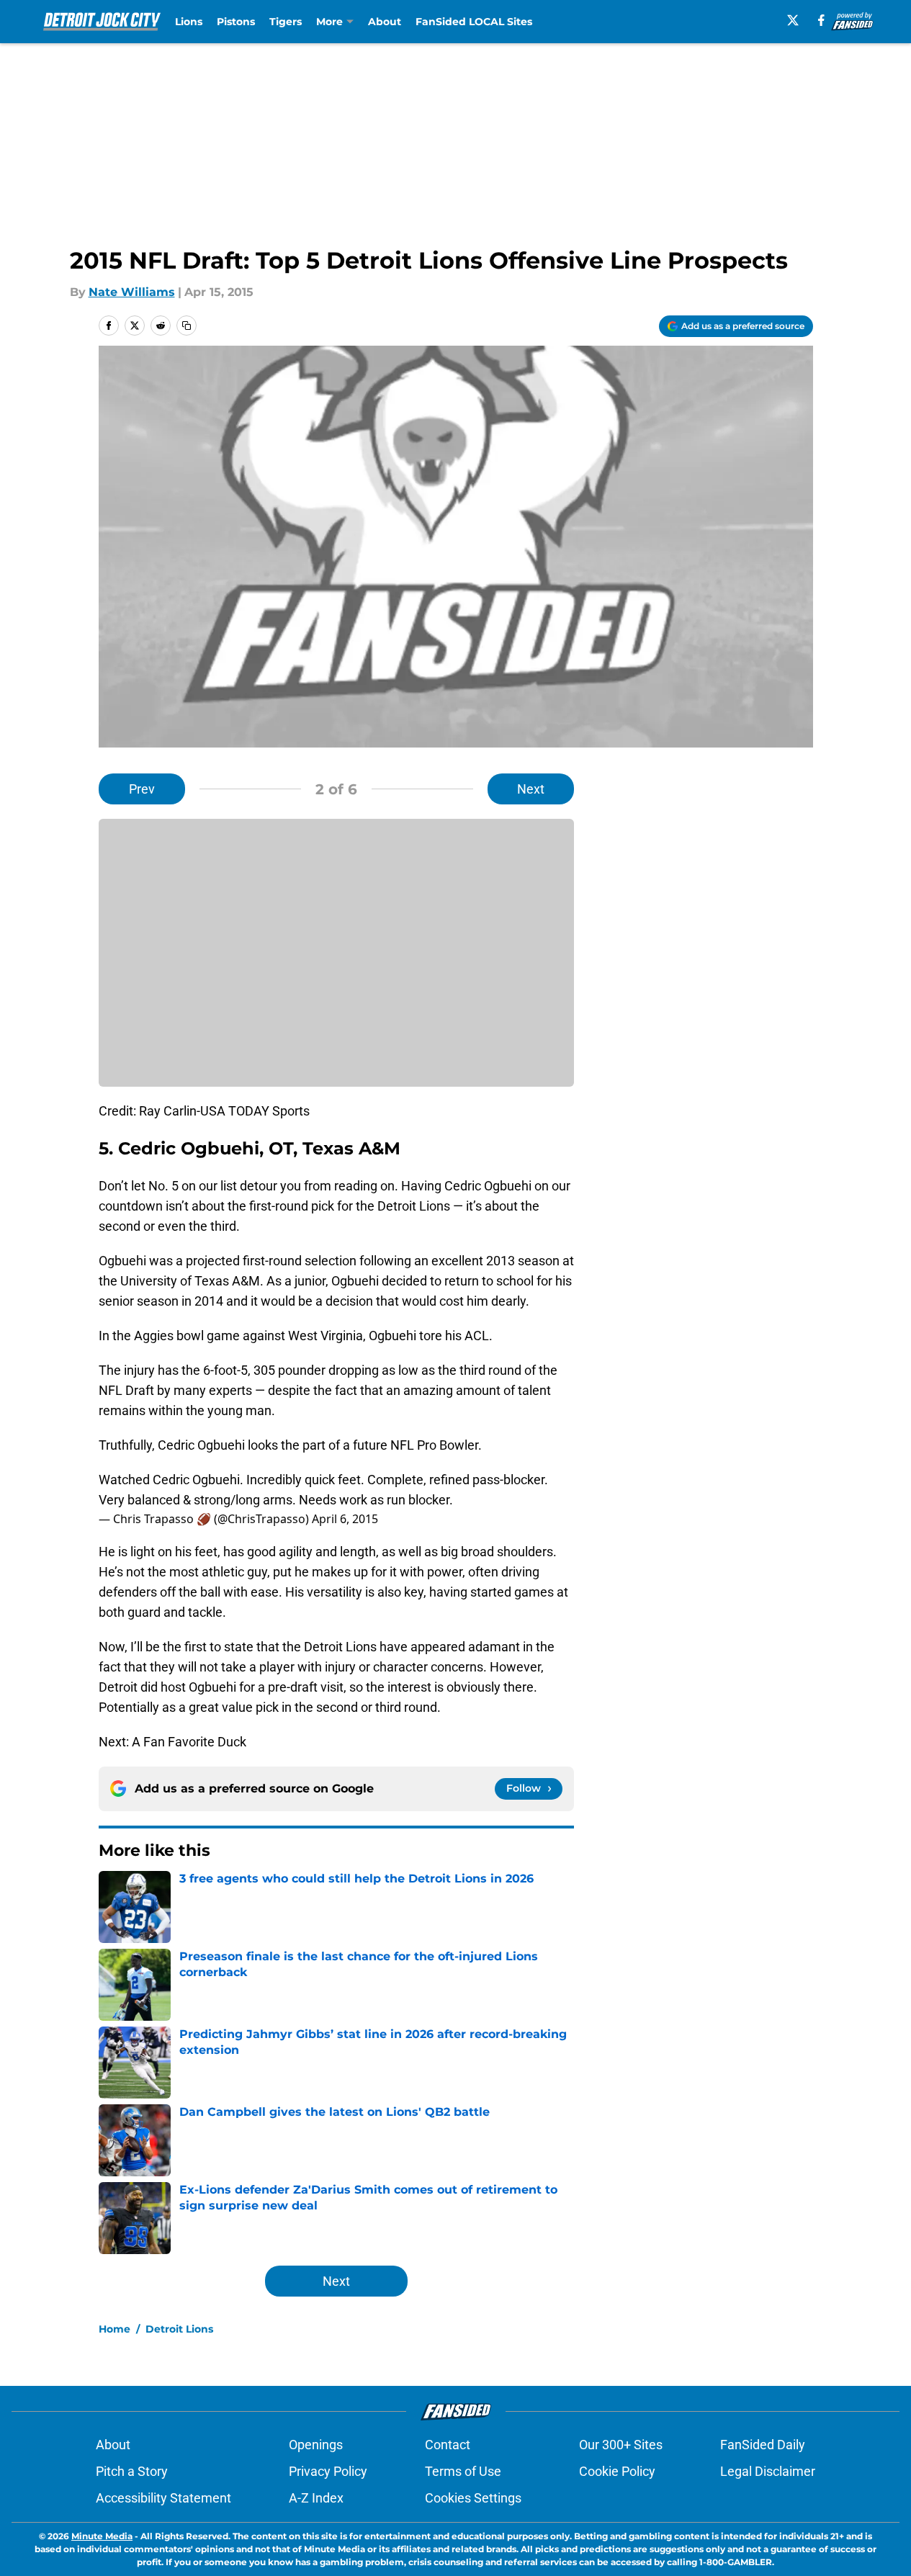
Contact (448, 2445)
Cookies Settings (473, 2498)
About (385, 22)
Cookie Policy (617, 2471)
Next (531, 789)
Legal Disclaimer (768, 2471)
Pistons (236, 22)
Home (115, 2329)
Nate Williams (132, 292)
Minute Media (102, 2536)
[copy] (187, 326)
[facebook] (821, 20)
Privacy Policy (328, 2471)
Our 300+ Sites (621, 2445)
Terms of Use (463, 2471)
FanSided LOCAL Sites (474, 22)
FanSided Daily (763, 2445)
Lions (189, 22)
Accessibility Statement (163, 2498)
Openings (316, 2445)
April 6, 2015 (345, 1519)
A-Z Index (316, 2498)
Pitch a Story (132, 2471)
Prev (142, 789)
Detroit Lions (179, 2329)
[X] (793, 20)
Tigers (286, 22)
